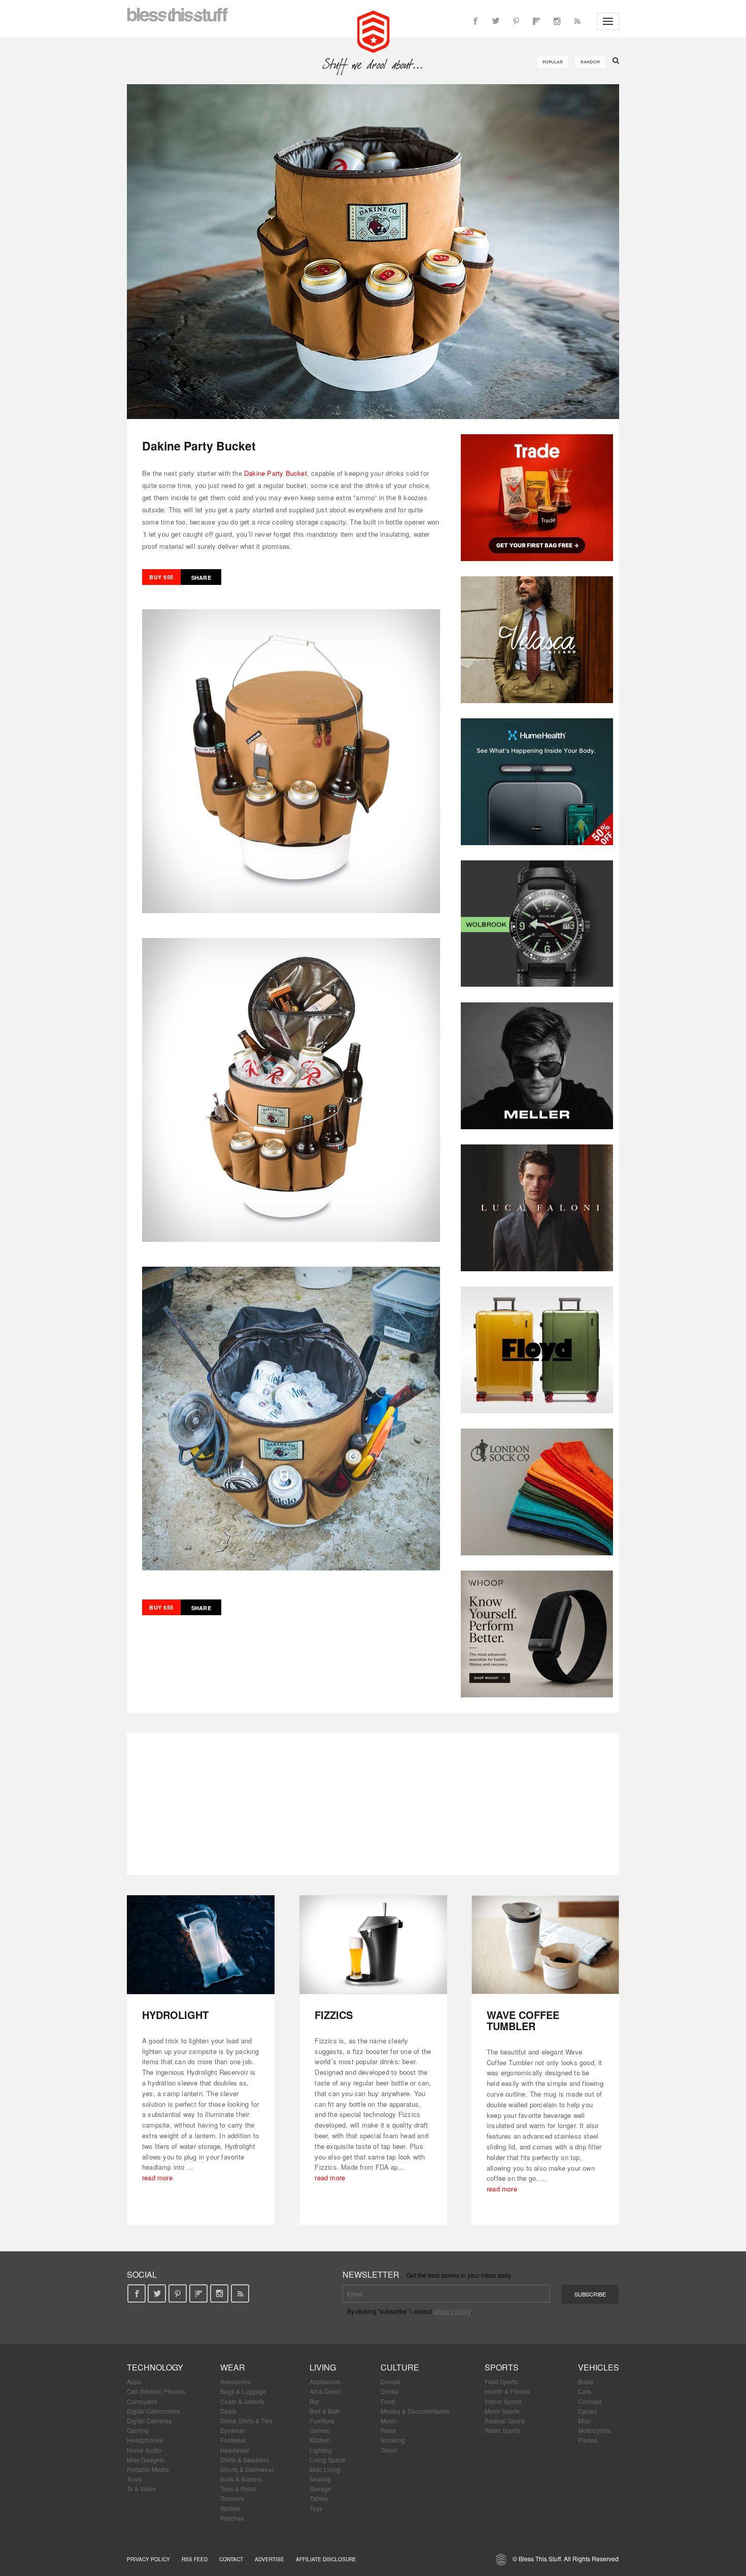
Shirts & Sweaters (245, 2460)
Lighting (321, 2450)
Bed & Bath (325, 2411)
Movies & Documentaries (415, 2411)
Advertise (269, 2559)
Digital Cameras (149, 2421)
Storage (320, 2488)
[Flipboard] (536, 21)
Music (389, 2421)
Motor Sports (502, 2411)
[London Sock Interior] (537, 1492)
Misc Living (325, 2469)
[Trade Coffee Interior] (537, 498)
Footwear (233, 2440)
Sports (502, 2367)
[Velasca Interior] (537, 640)
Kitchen (320, 2440)
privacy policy (452, 2311)
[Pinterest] (516, 21)
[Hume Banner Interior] (537, 782)
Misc (584, 2421)
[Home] (373, 30)
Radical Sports (505, 2421)
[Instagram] (557, 21)
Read (388, 2430)
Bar (314, 2401)
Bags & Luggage (243, 2391)
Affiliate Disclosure (326, 2559)
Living (323, 2367)
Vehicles (599, 2367)
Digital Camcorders (154, 2411)
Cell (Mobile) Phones (156, 2391)
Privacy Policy (148, 2559)
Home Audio (144, 2450)
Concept (590, 2401)
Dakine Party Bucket (276, 473)
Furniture (322, 2421)
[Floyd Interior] (537, 1350)
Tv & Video (142, 2488)
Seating (320, 2479)
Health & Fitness (507, 2391)
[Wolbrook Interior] (537, 924)
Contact (231, 2559)
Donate (391, 2381)
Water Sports (502, 2430)
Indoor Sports (503, 2401)
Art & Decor (325, 2391)
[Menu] (608, 21)
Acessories (235, 2381)
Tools (134, 2479)
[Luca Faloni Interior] (537, 1208)
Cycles (587, 2411)
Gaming (138, 2430)
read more (157, 2178)
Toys (316, 2508)
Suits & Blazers (241, 2479)
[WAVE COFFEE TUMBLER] (545, 1945)
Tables (319, 2498)
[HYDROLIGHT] (201, 1945)
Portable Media (148, 2469)
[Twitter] (496, 21)
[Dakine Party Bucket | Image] (373, 252)
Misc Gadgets (146, 2460)
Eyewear (232, 2430)
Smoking (393, 2440)
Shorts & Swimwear (247, 2469)
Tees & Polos (238, 2488)
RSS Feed (195, 2559)
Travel (389, 2450)
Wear (233, 2367)
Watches (232, 2518)
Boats (586, 2381)
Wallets (230, 2508)
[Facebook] (476, 21)
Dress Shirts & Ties (246, 2421)
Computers (142, 2401)
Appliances (325, 2381)
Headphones (145, 2440)
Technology (155, 2367)
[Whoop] (537, 1634)
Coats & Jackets (242, 2401)
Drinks (389, 2391)
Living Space (328, 2460)
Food (388, 2401)
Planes (588, 2440)
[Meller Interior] (537, 1066)
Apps (134, 2381)
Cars (585, 2391)
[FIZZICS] (373, 1945)
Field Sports (501, 2381)
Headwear (235, 2450)
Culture (400, 2367)
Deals (228, 2411)
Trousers (232, 2498)
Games (319, 2430)
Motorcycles (595, 2430)
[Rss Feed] (577, 21)
